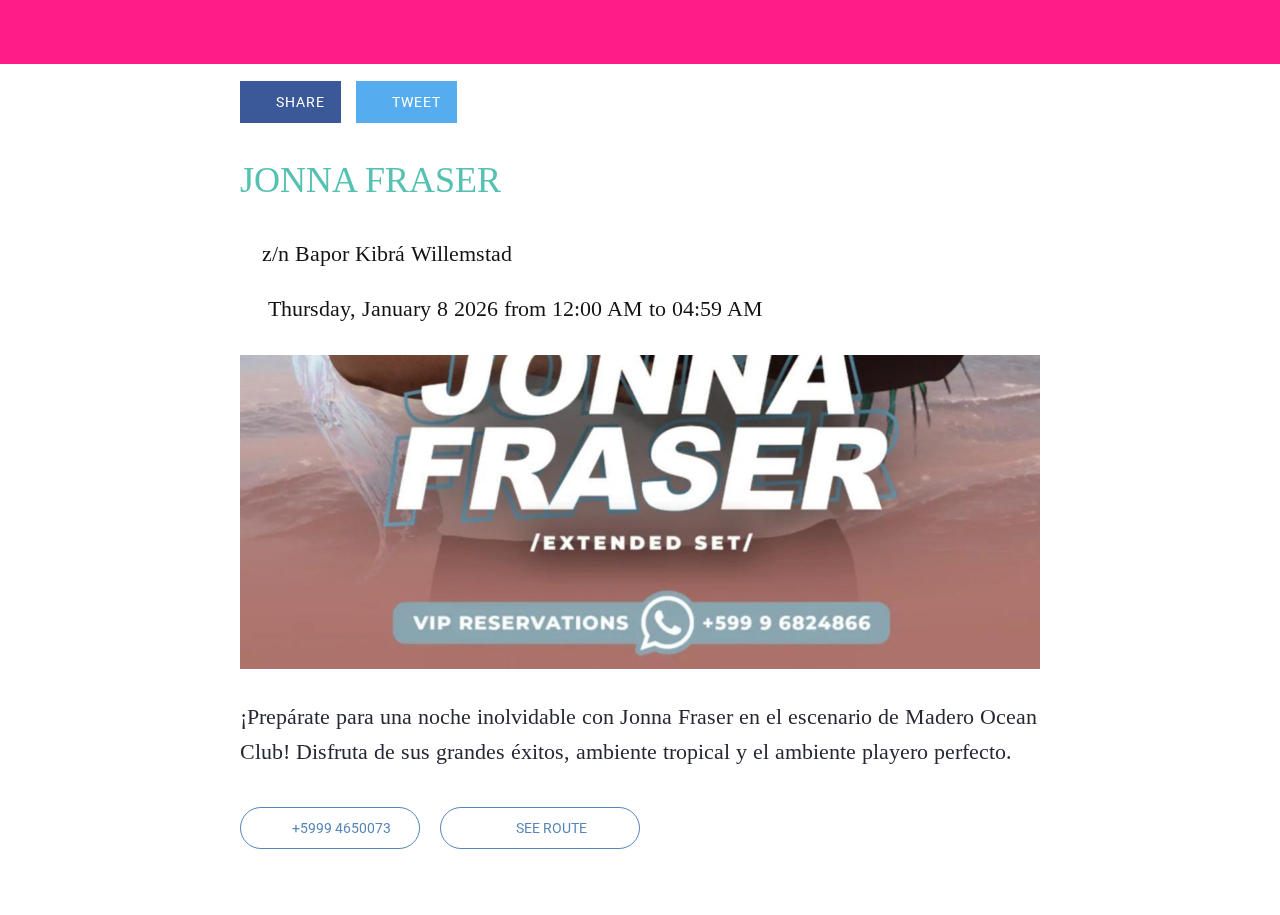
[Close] (32, 32)
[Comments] (1016, 104)
